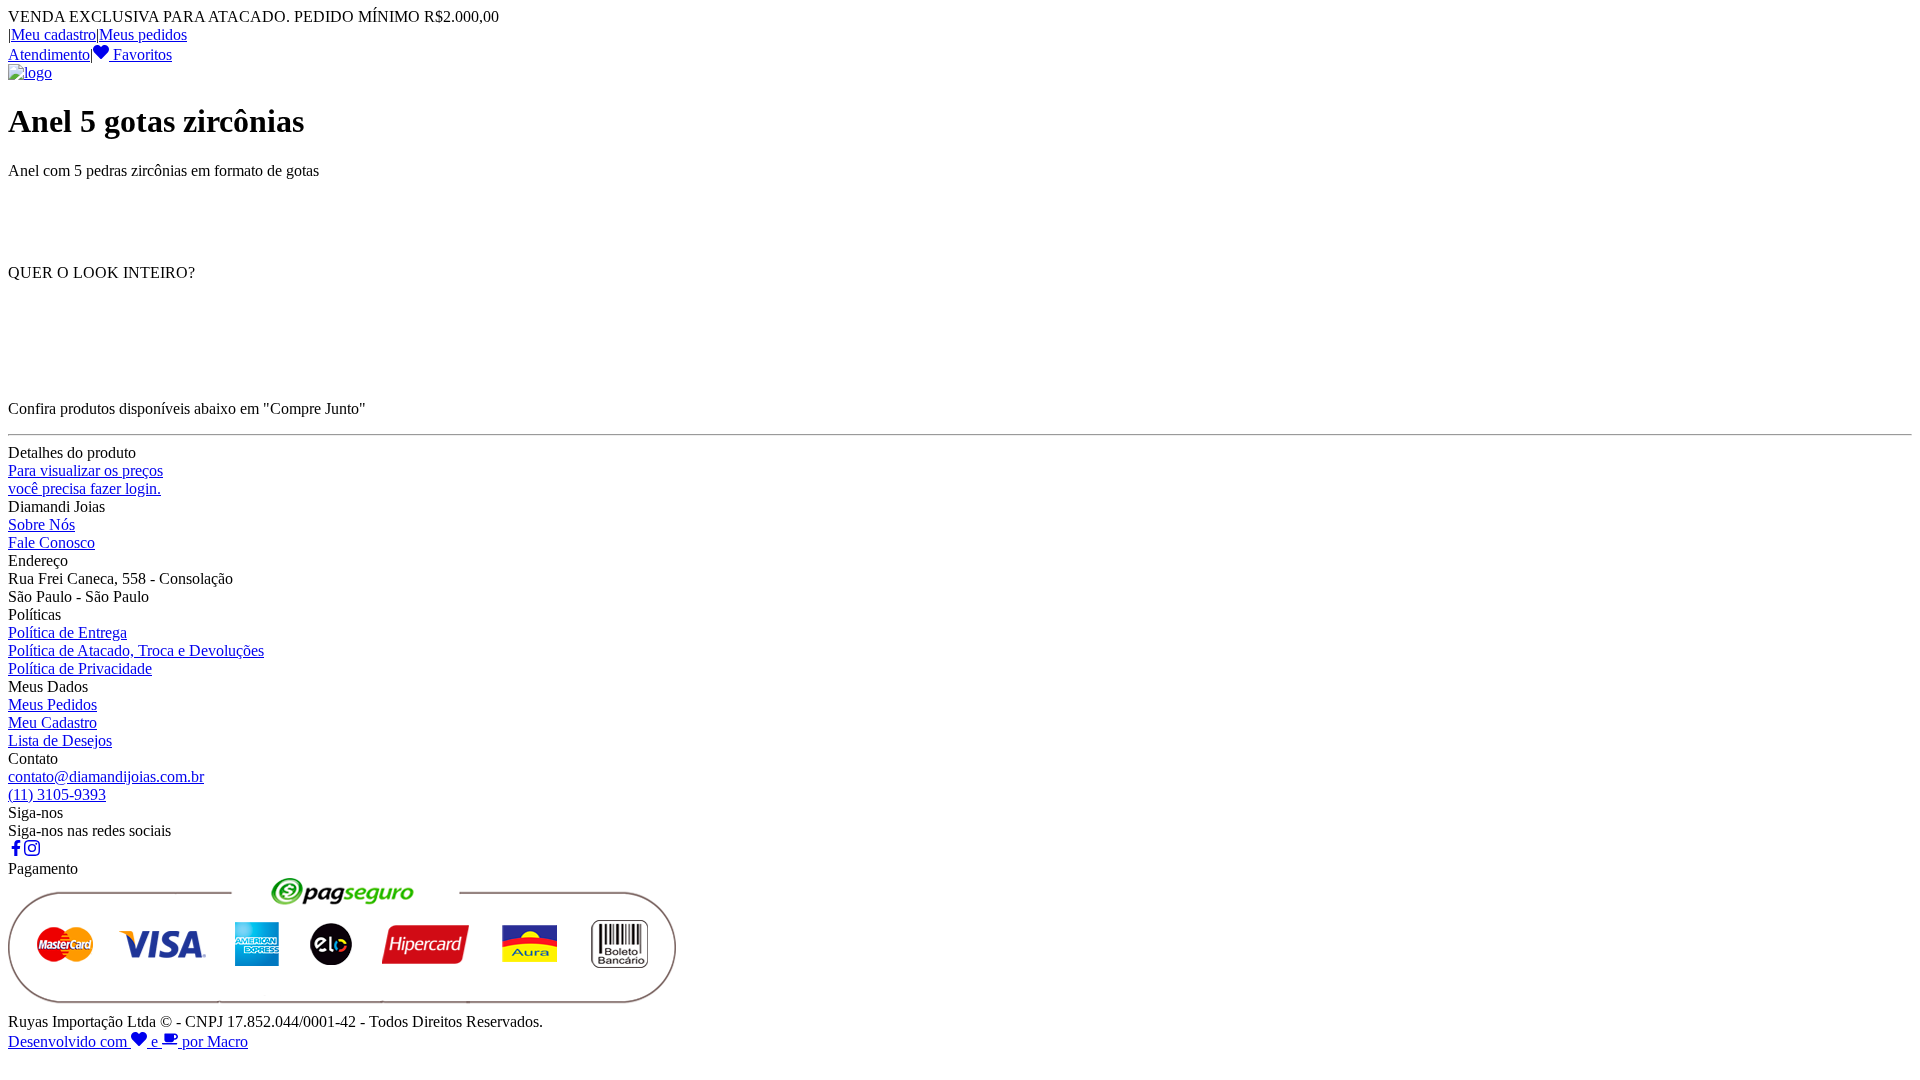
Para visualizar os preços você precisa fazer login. (85, 479)
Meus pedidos (143, 34)
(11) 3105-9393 (57, 794)
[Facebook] (16, 850)
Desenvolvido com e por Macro (128, 1041)
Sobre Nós (41, 524)
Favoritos (140, 54)
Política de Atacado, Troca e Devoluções (136, 650)
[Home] (30, 72)
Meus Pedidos (52, 704)
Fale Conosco (51, 542)
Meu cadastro (53, 34)
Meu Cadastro (52, 722)
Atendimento (49, 54)
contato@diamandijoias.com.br (106, 776)
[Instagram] (32, 850)
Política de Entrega (67, 632)
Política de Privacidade (80, 668)
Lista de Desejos (60, 740)
